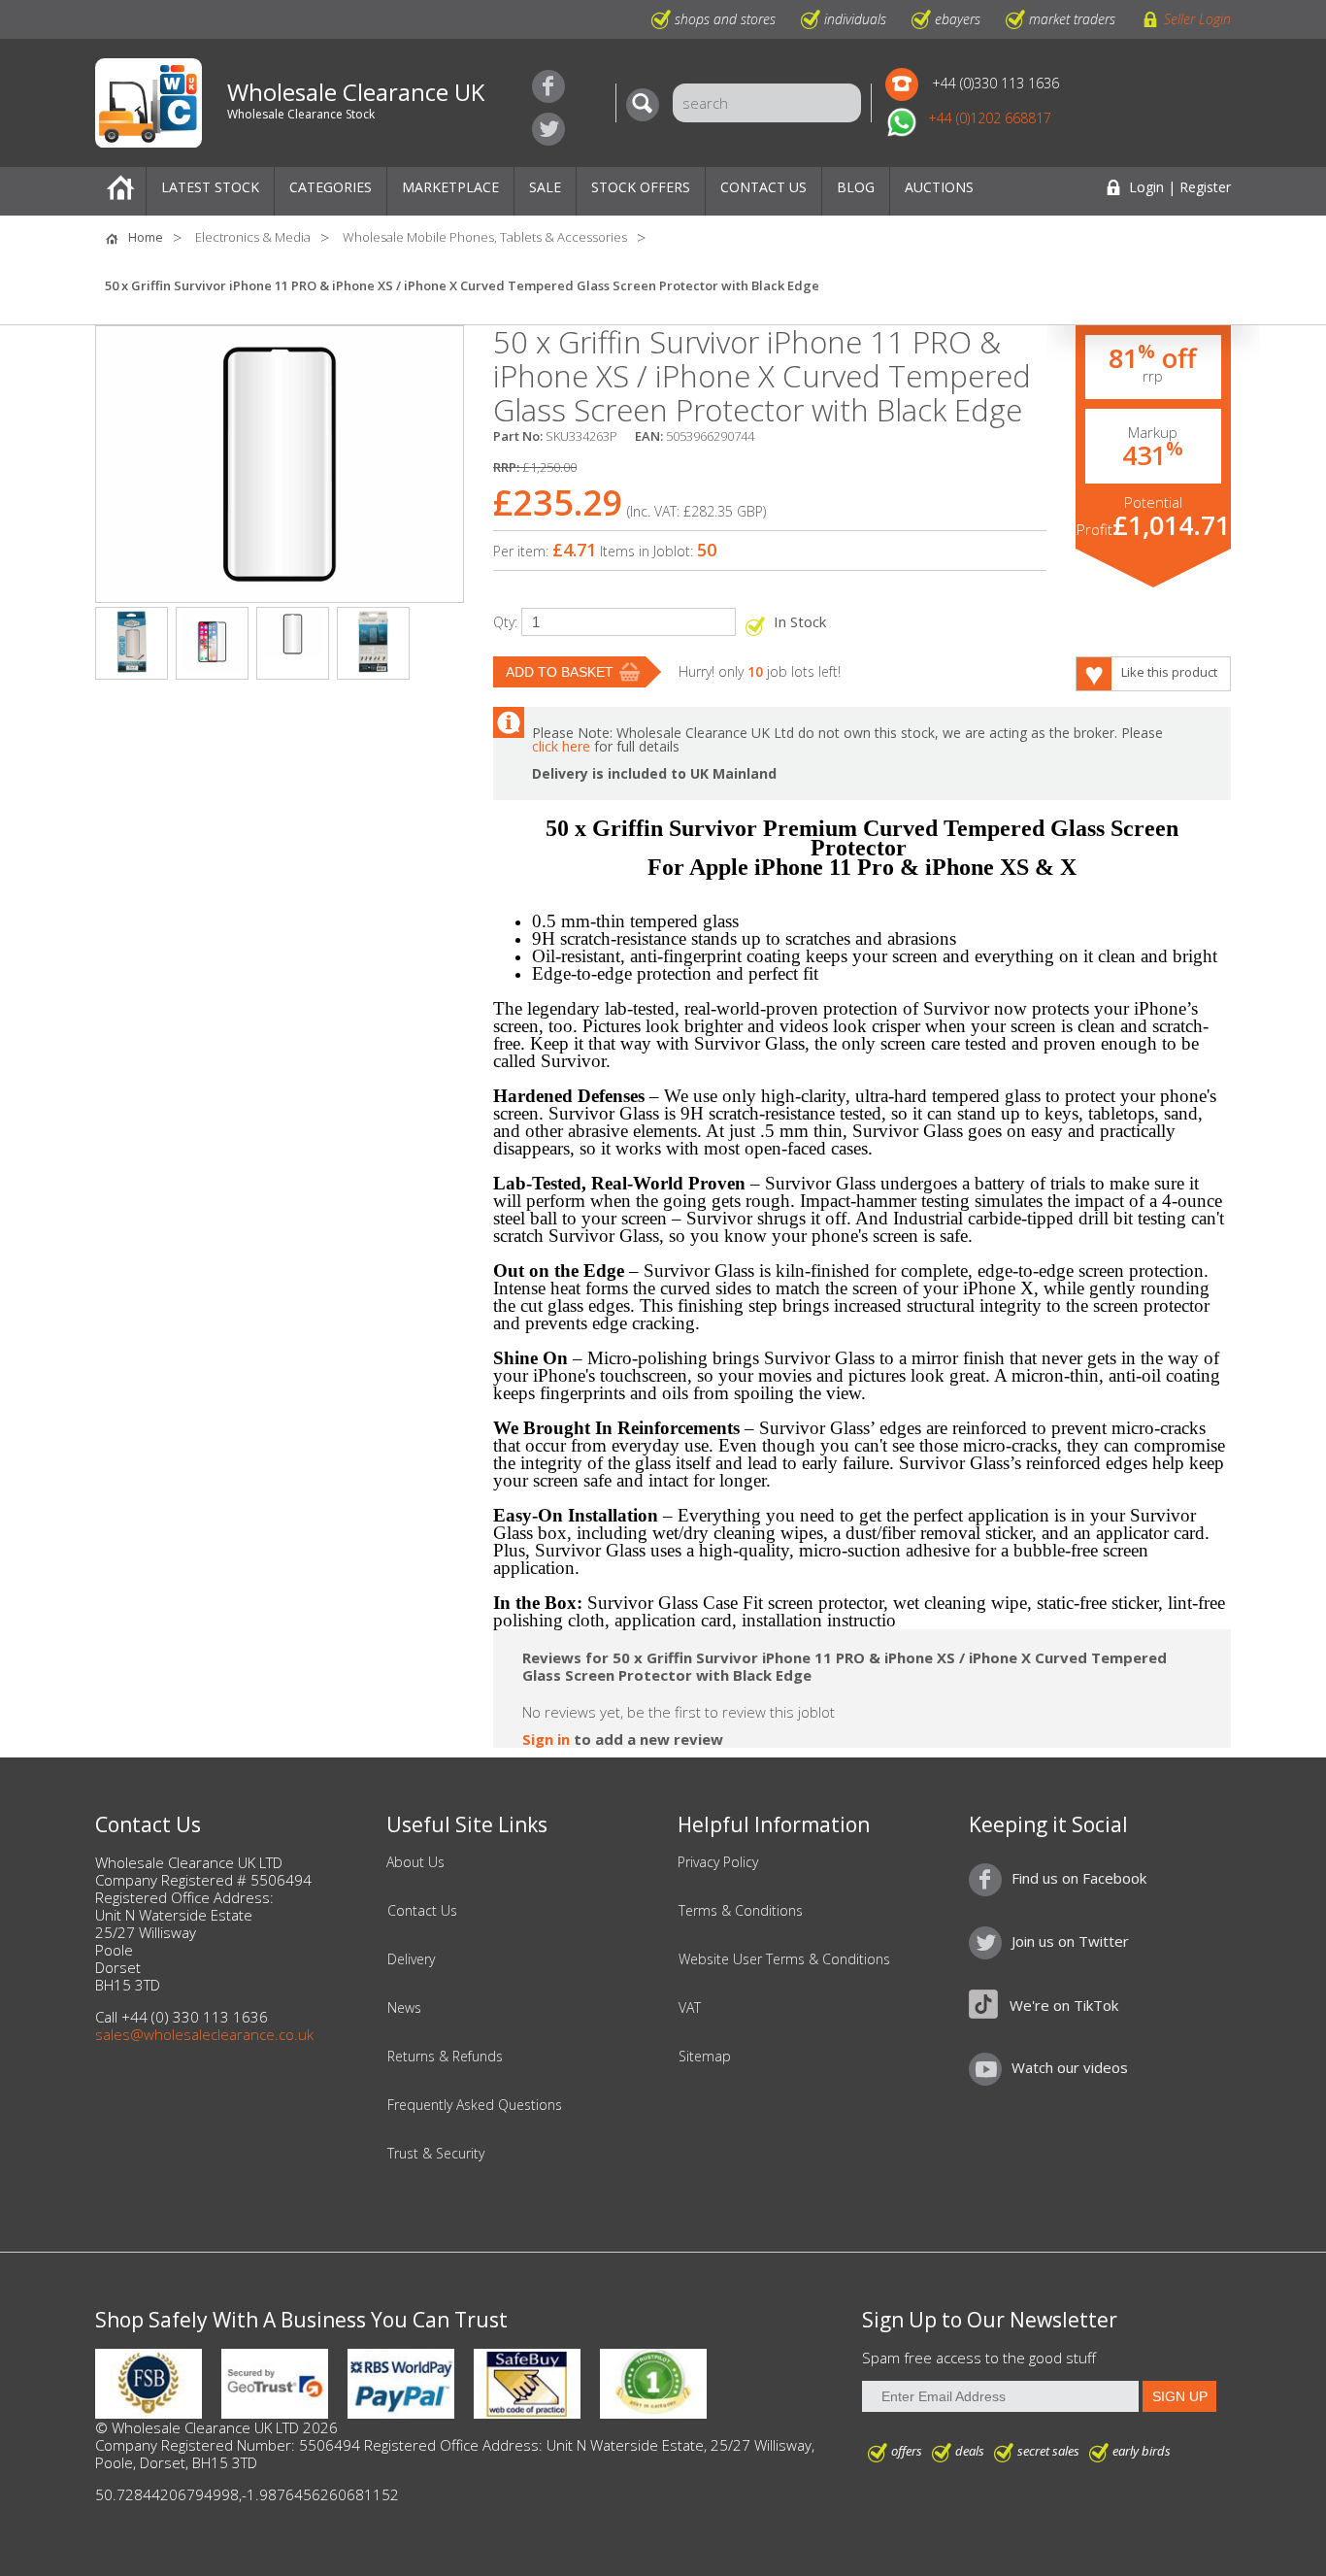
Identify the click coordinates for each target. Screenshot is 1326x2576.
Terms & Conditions (741, 1911)
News (404, 2008)
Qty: (505, 622)
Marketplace (450, 187)
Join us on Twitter (548, 129)
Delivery (411, 1959)
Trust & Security (436, 2154)
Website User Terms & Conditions (784, 1959)
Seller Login (1197, 19)
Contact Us (763, 187)
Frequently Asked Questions (475, 2105)
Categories (331, 187)
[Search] (647, 105)
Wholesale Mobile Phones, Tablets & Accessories (485, 237)
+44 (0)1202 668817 (990, 118)
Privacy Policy (718, 1862)
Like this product (1169, 672)
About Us (415, 1862)
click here (561, 746)
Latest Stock (210, 187)
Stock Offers (641, 187)
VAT (690, 2008)
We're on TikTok (1064, 2005)
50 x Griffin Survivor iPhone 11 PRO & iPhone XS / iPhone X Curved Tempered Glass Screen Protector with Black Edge (462, 285)
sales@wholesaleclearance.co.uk (204, 2034)
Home (120, 191)
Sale (545, 187)
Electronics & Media (253, 237)
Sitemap (705, 2057)
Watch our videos (1070, 2067)
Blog (856, 187)
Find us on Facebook (548, 86)
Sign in (546, 1739)
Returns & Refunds (445, 2057)
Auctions (939, 187)
